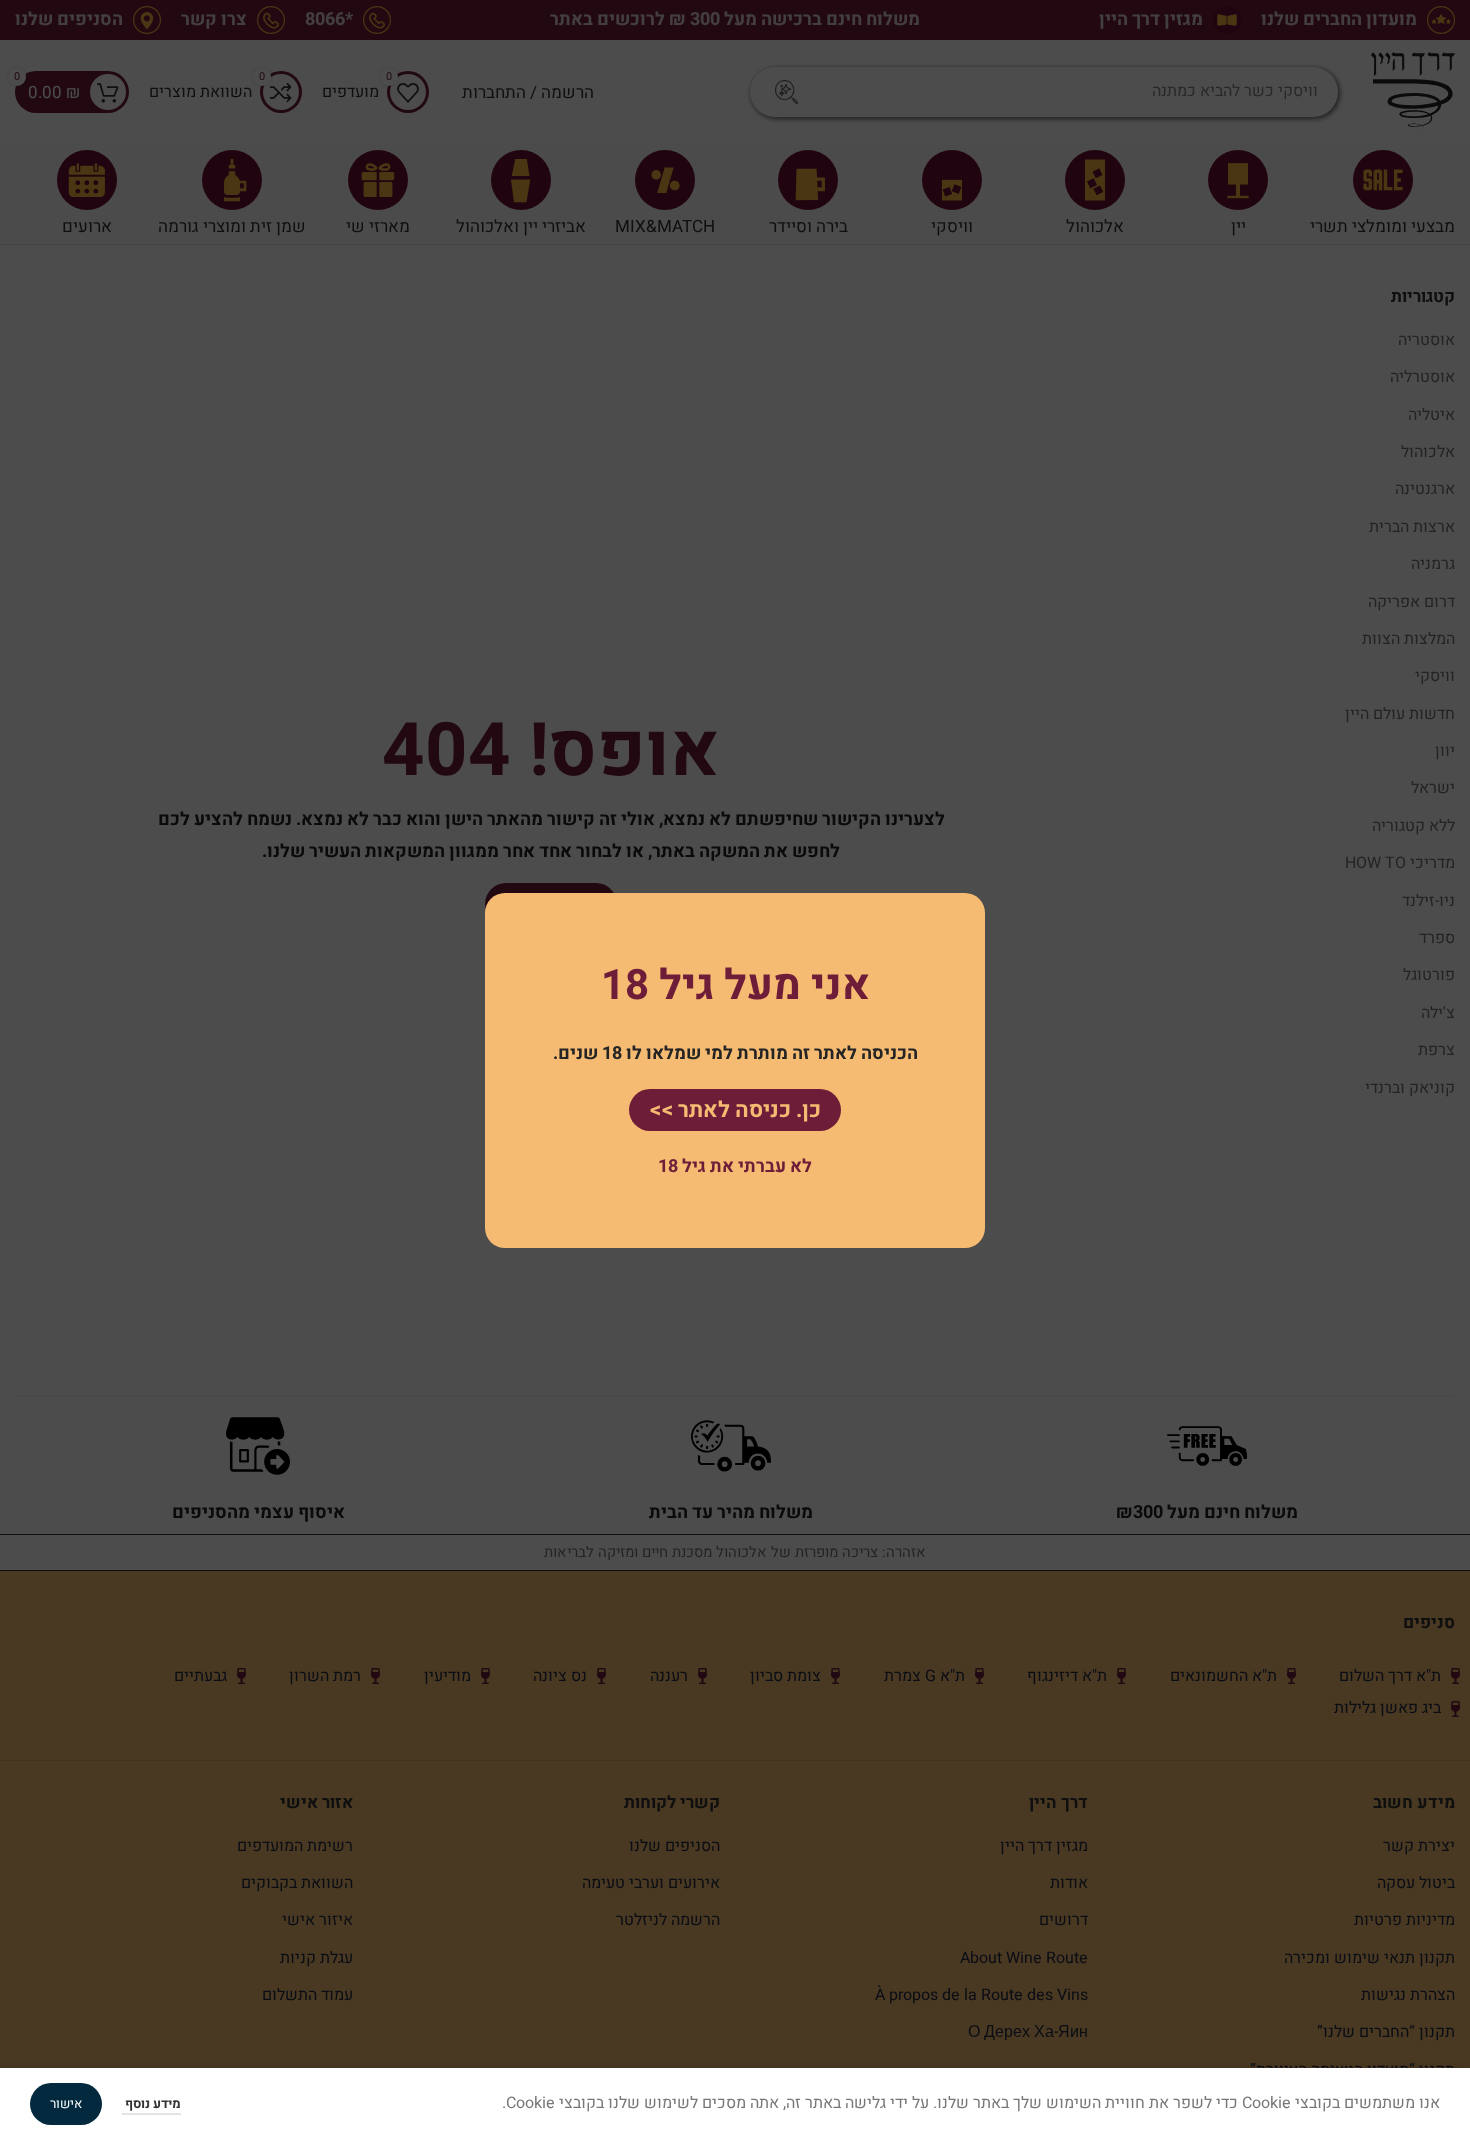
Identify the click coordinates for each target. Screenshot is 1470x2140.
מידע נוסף (151, 2103)
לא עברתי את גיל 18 (735, 1166)
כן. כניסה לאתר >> (735, 1109)
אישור (66, 2103)
